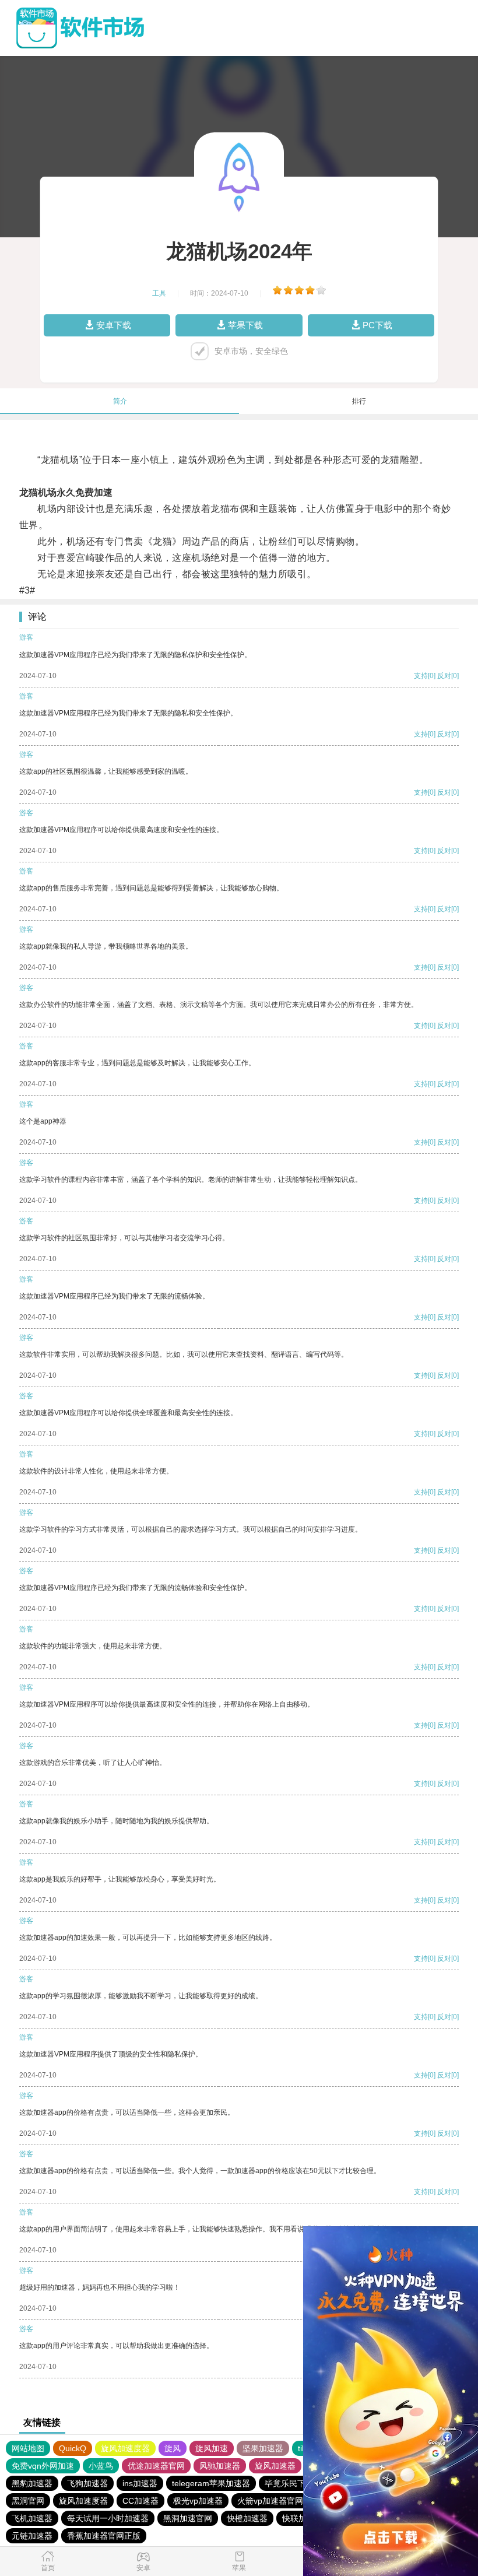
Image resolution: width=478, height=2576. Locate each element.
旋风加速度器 (125, 2448)
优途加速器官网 (156, 2466)
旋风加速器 (275, 2466)
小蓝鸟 (101, 2466)
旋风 (173, 2448)
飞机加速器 (32, 2518)
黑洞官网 (28, 2501)
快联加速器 (303, 2518)
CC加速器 (140, 2501)
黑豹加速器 (32, 2483)
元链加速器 (32, 2536)
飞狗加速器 (87, 2483)
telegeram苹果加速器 (211, 2483)
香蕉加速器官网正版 (104, 2536)
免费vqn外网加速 (43, 2466)
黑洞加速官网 (188, 2518)
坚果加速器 (263, 2448)
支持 (421, 676)
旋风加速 (212, 2448)
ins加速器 (140, 2483)
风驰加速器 (220, 2466)
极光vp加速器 (198, 2501)
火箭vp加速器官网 (270, 2501)
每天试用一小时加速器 (108, 2518)
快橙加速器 (247, 2518)
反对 (444, 676)
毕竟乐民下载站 (293, 2483)
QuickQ (73, 2448)
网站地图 (28, 2448)
